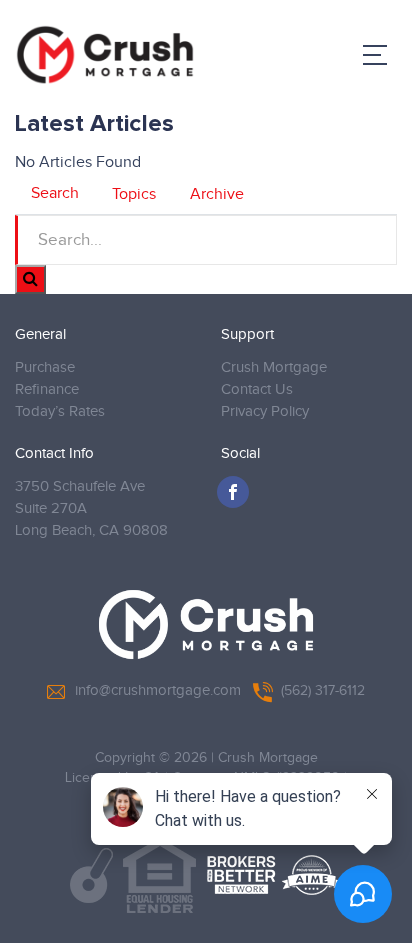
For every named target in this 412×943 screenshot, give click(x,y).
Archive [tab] (217, 194)
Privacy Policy (265, 411)
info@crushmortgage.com (158, 690)
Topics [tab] (134, 194)
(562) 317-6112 (323, 691)
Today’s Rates (60, 411)
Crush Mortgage (274, 367)
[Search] (30, 279)
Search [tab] (55, 193)
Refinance (47, 389)
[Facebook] (233, 492)
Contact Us (257, 389)
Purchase (45, 367)
